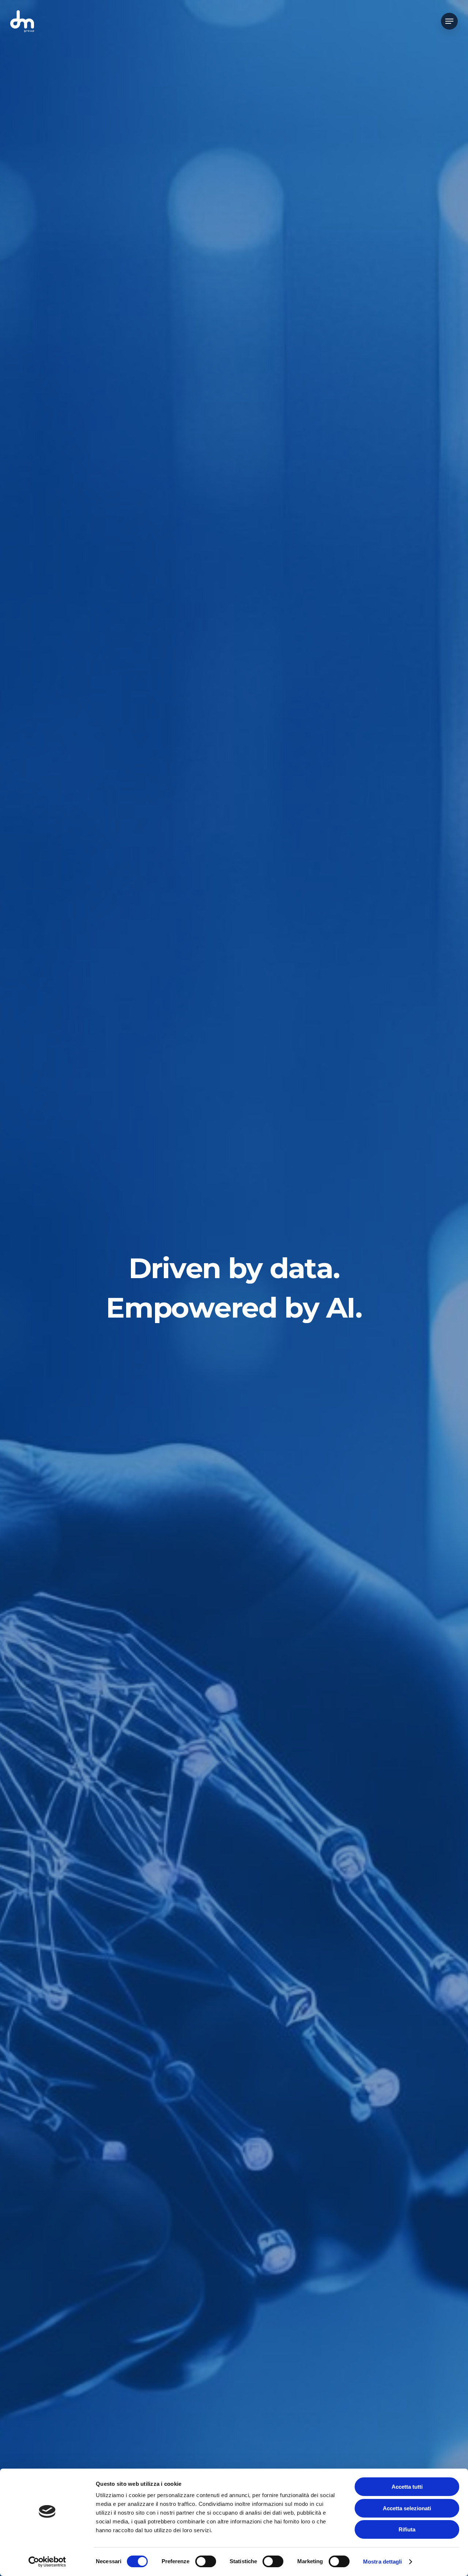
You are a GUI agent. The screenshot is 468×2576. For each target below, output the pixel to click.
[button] (449, 21)
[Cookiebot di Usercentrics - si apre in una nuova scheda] (47, 2562)
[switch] (206, 2561)
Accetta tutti (407, 2487)
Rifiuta (407, 2529)
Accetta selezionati (407, 2508)
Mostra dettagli (383, 2562)
